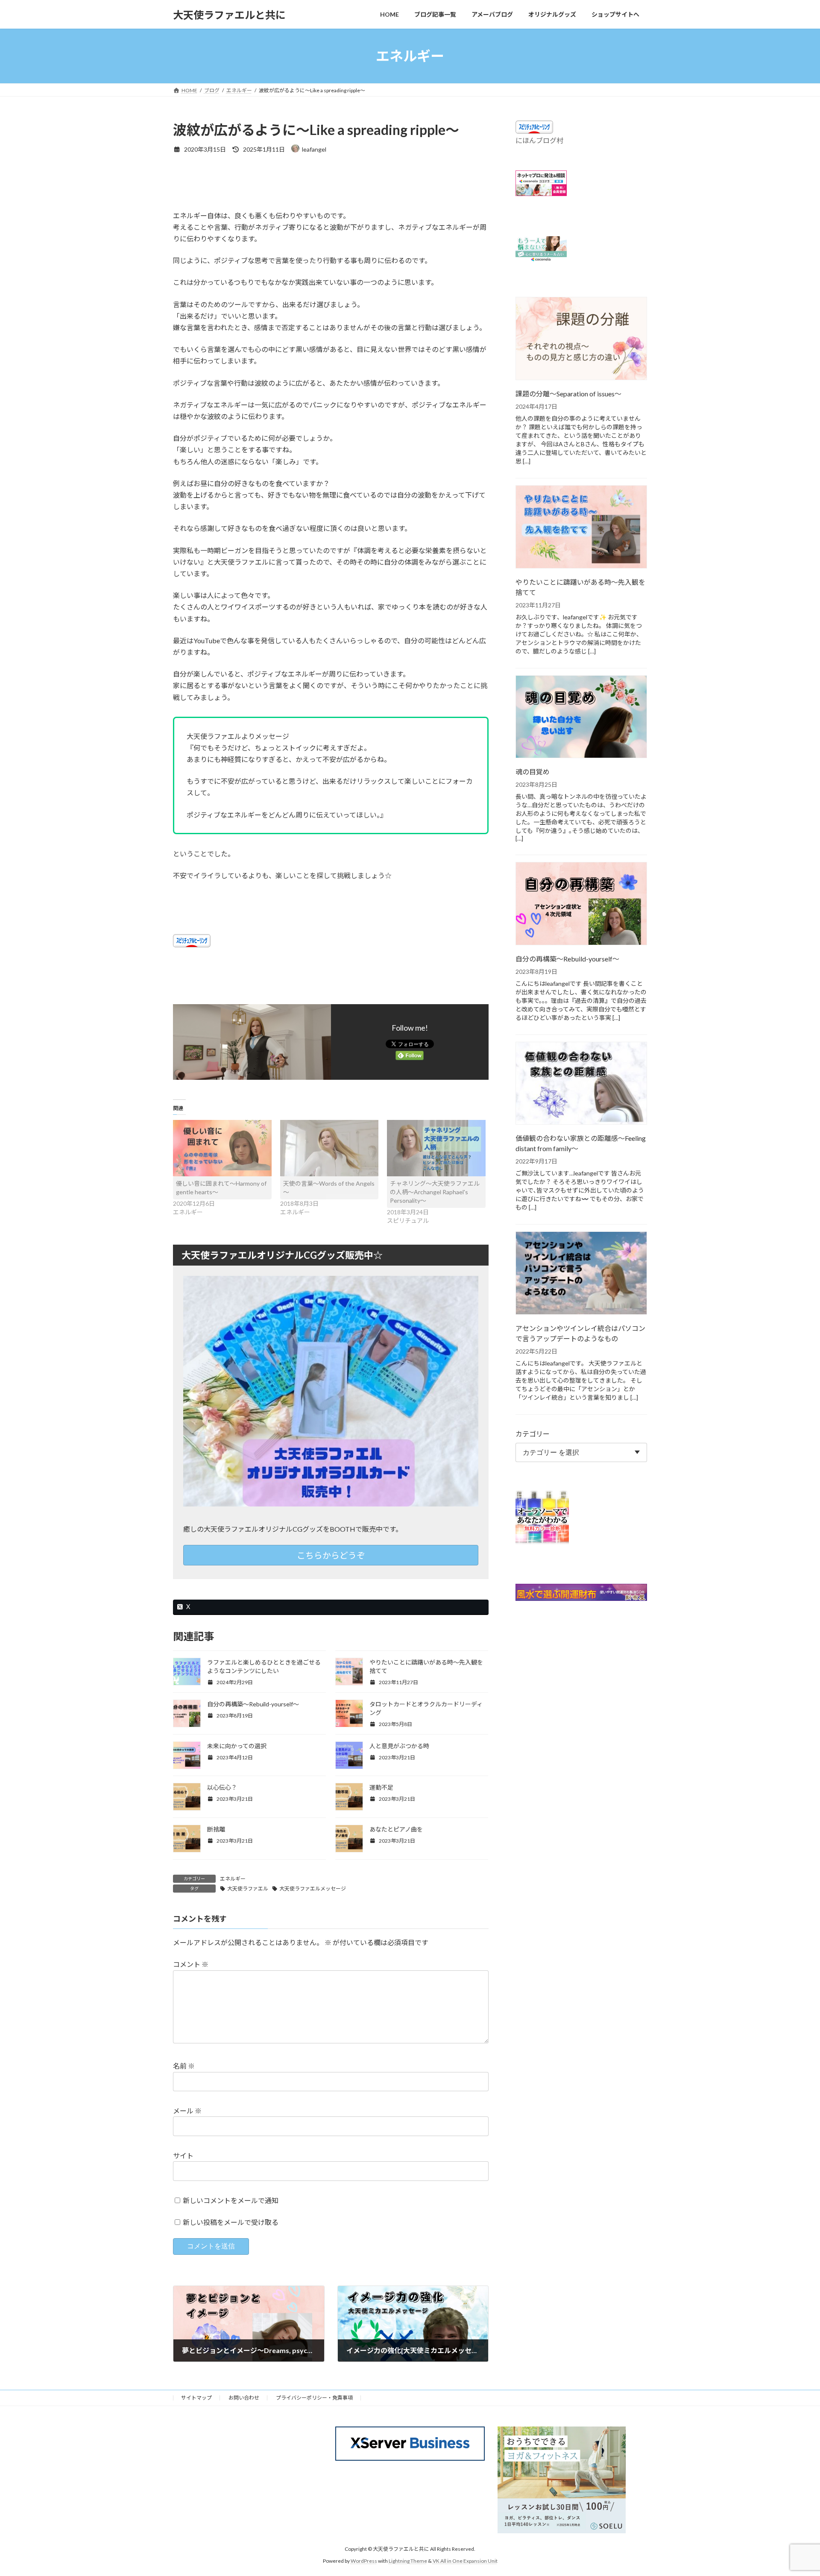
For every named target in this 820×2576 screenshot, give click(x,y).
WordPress (364, 2561)
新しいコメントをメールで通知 (231, 2200)
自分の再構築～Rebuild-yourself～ (253, 1704)
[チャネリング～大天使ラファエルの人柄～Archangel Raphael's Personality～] (436, 1148)
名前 (184, 2066)
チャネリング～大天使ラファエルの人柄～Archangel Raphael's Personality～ (435, 1192)
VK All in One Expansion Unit (465, 2561)
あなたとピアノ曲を (396, 1829)
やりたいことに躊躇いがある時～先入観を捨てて (580, 587)
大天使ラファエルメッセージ (313, 1889)
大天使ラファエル (248, 1889)
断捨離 (216, 1829)
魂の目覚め (533, 772)
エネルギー (233, 1879)
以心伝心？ (222, 1787)
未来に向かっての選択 (237, 1746)
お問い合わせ (244, 2398)
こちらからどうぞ (331, 1555)
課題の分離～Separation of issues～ (568, 394)
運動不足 (381, 1787)
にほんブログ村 (539, 140)
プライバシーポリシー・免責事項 (314, 2398)
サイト (183, 2155)
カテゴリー (533, 1434)
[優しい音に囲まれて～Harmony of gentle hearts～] (222, 1148)
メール (187, 2111)
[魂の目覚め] (581, 718)
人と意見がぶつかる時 (399, 1746)
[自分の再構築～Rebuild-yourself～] (581, 904)
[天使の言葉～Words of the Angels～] (329, 1148)
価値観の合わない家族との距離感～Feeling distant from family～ (581, 1144)
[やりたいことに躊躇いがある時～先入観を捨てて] (581, 528)
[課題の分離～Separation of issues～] (581, 339)
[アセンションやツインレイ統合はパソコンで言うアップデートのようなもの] (581, 1274)
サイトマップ (196, 2398)
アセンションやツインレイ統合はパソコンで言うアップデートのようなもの (580, 1333)
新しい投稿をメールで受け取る (231, 2222)
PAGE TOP (794, 2491)
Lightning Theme (408, 2561)
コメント (191, 1965)
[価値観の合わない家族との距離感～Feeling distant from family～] (581, 1084)
